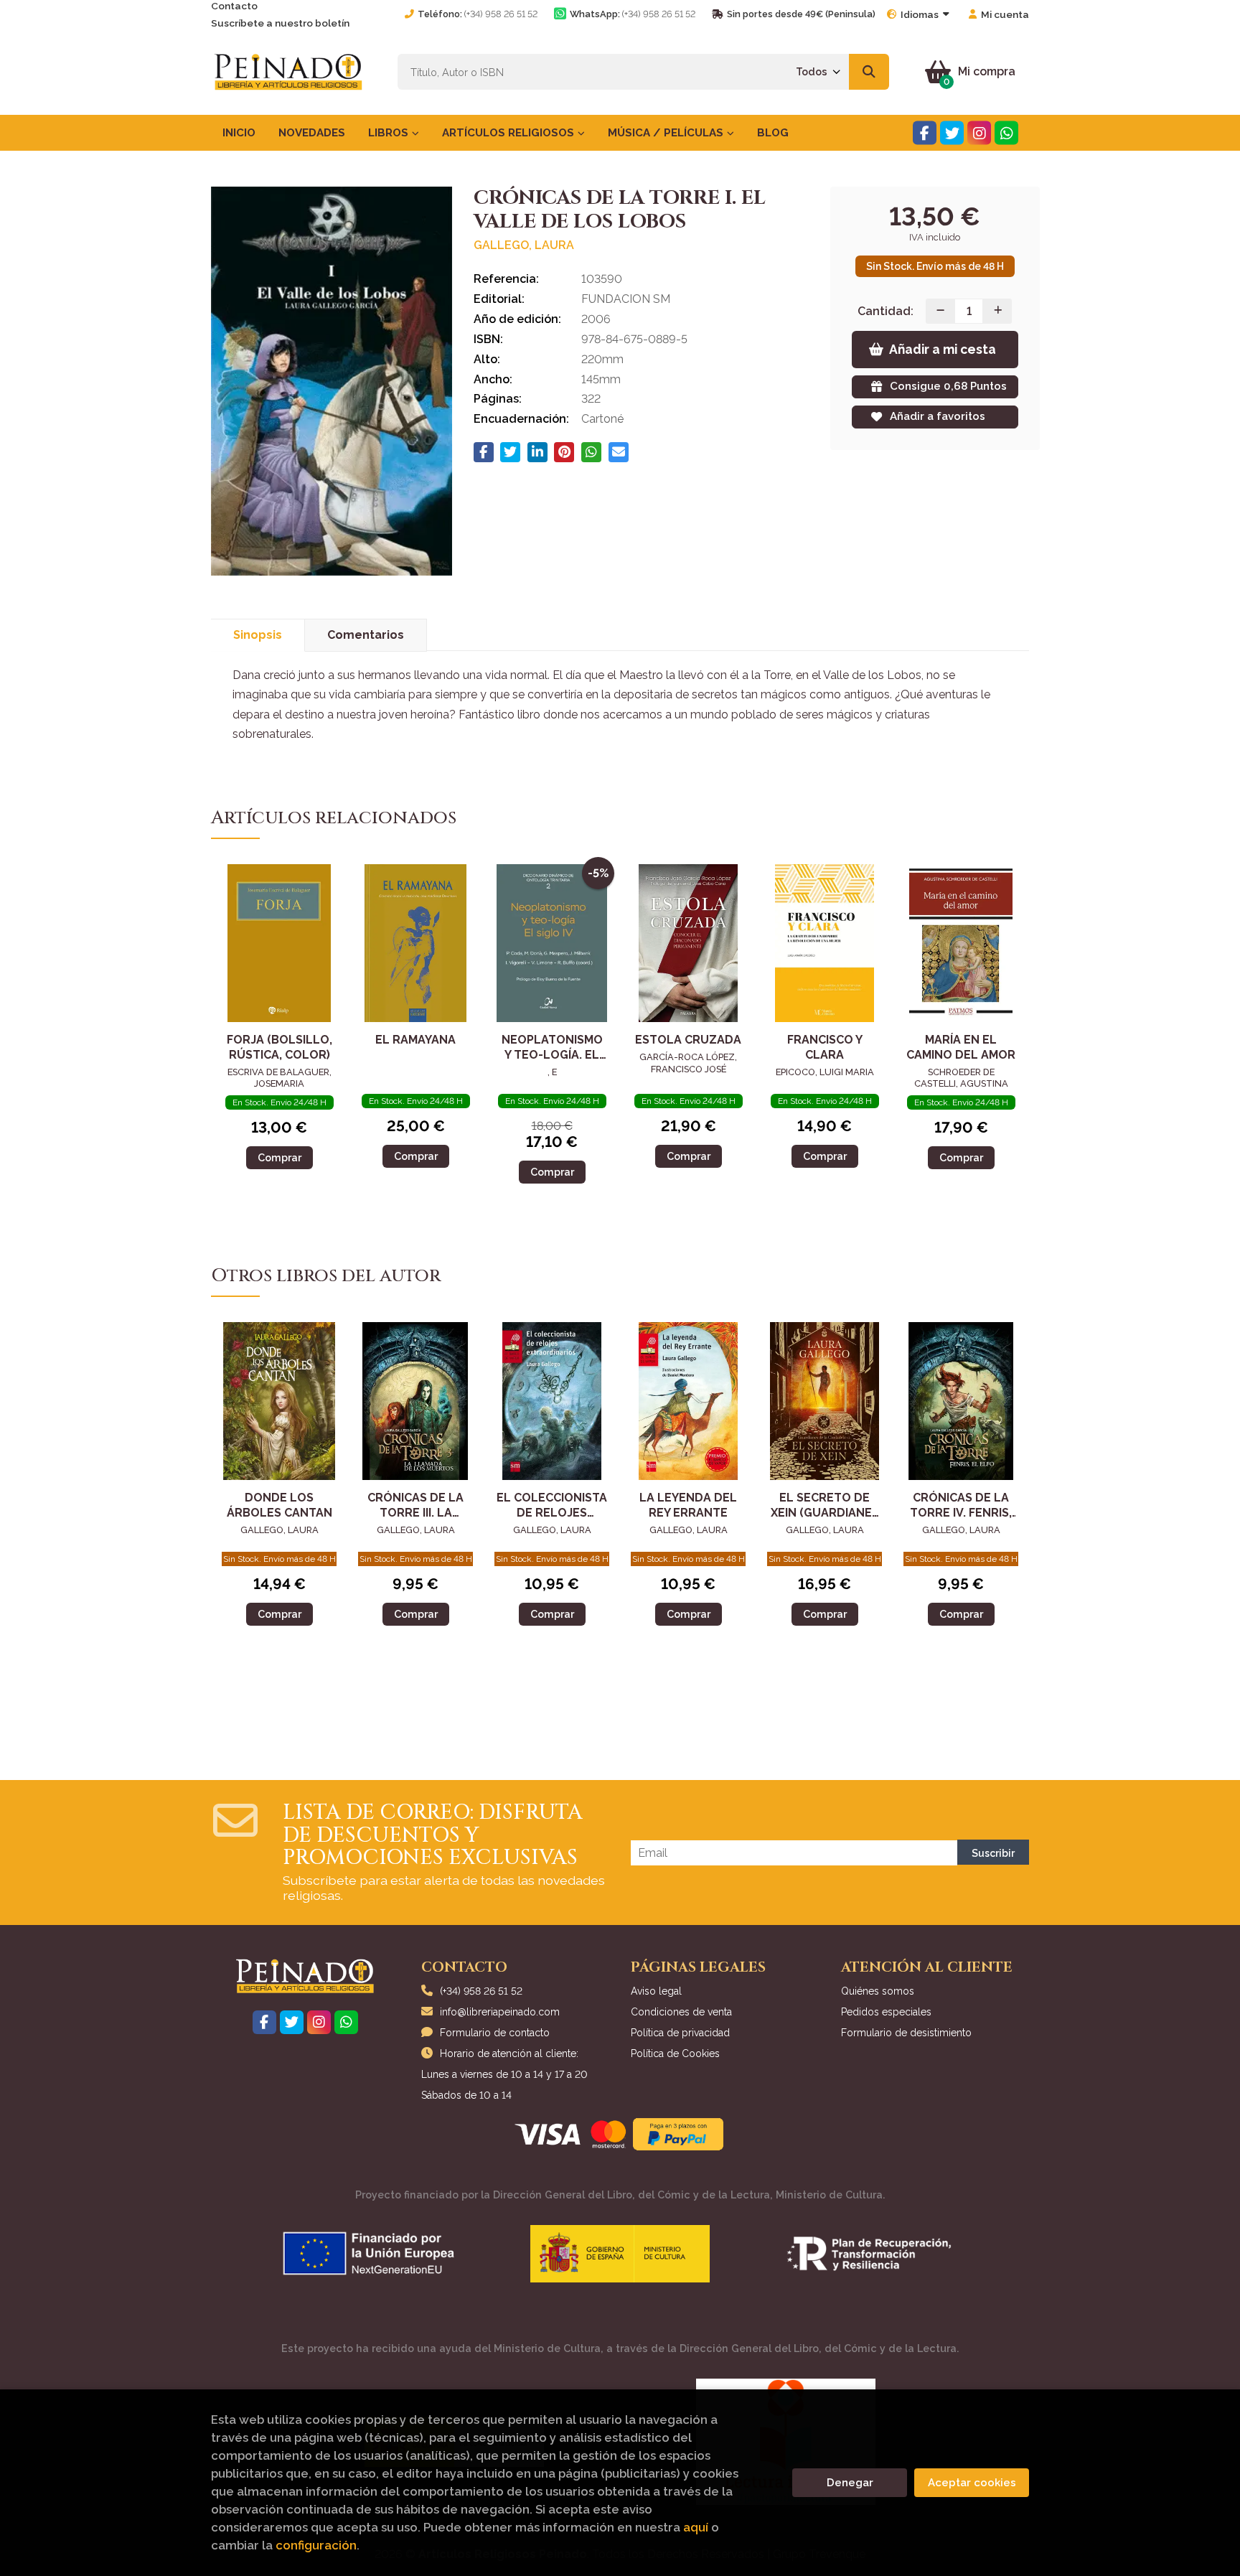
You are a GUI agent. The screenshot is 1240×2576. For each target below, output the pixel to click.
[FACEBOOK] (925, 133)
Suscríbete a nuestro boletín (280, 23)
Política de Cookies (675, 2053)
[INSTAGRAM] (979, 133)
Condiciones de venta (681, 2012)
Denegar (850, 2483)
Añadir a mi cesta (943, 349)
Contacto (234, 6)
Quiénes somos (878, 1991)
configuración (316, 2545)
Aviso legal (656, 1991)
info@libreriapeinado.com (500, 2012)
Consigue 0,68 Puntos (948, 386)
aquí (696, 2527)
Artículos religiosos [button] (509, 133)
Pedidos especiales (886, 2012)
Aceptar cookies (972, 2483)
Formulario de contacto (495, 2033)
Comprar (280, 1157)
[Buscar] (869, 72)
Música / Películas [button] (667, 133)
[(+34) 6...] (1006, 133)
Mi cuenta (1005, 14)
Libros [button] (390, 133)
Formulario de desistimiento (906, 2033)
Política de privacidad (680, 2033)
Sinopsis (258, 635)
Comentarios (366, 635)
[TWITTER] (952, 133)
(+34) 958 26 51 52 (501, 14)
